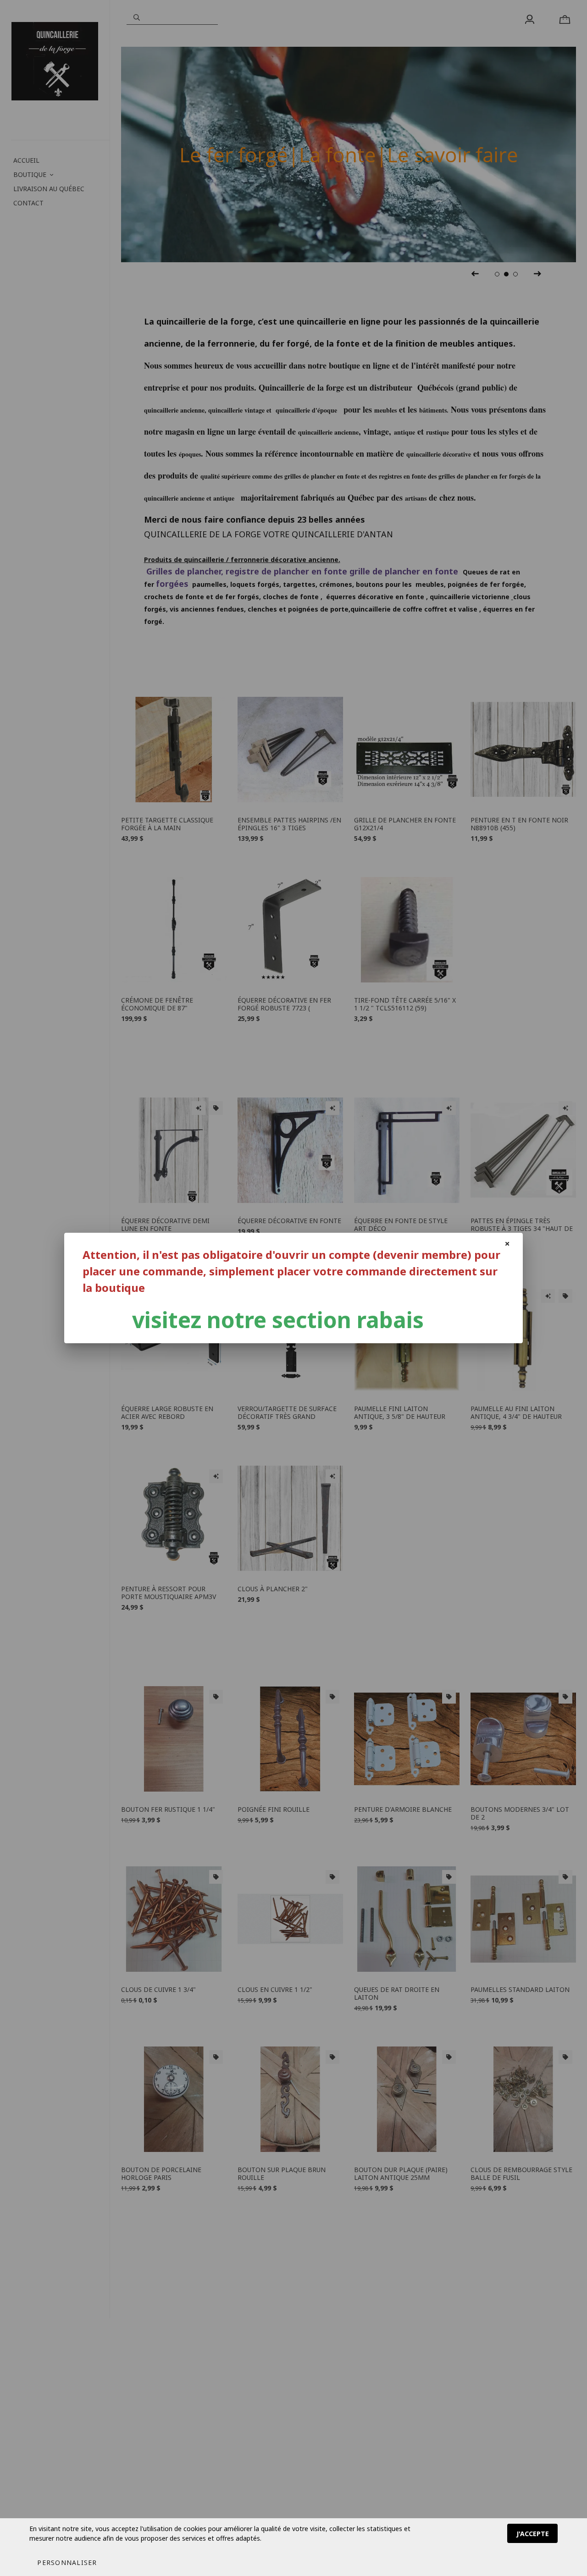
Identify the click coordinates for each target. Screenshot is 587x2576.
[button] (67, 2562)
